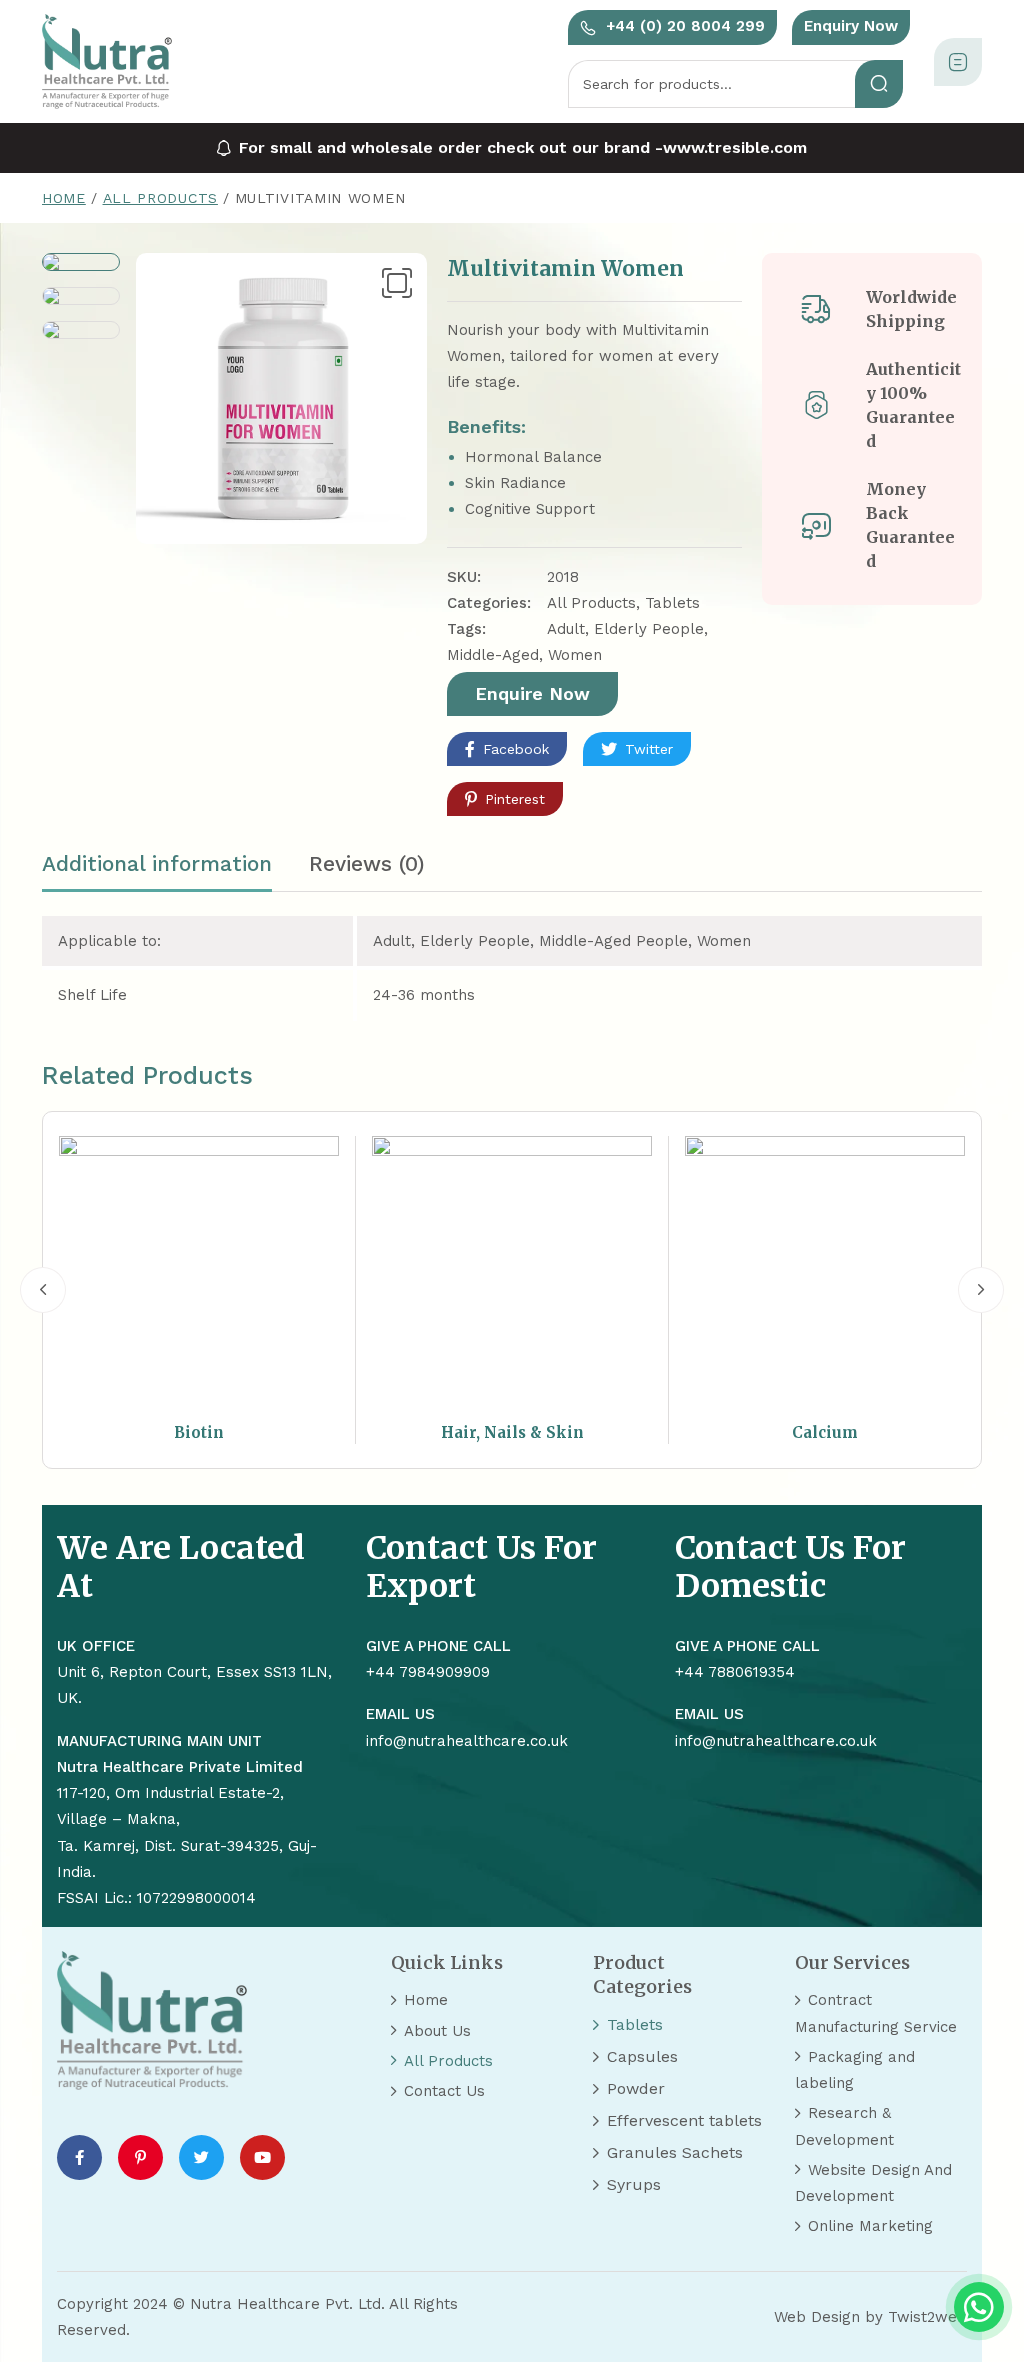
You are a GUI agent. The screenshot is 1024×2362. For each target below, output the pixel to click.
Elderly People (649, 629)
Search (879, 84)
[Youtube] (262, 2157)
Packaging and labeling (855, 2070)
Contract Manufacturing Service (876, 2013)
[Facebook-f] (79, 2157)
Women (575, 655)
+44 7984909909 (428, 1672)
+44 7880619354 (735, 1672)
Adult (566, 629)
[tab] (157, 871)
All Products (160, 198)
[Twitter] (201, 2157)
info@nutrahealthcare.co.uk (776, 1741)
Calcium (825, 1432)
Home (64, 198)
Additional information (157, 863)
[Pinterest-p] (140, 2157)
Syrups (634, 2184)
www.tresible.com (735, 147)
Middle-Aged (493, 655)
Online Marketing (870, 2226)
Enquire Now (532, 693)
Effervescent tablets (684, 2120)
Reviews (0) (367, 863)
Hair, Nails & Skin (512, 1432)
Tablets (672, 603)
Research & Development (844, 2126)
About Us (437, 2031)
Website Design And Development (873, 2183)
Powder (636, 2088)
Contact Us (444, 2091)
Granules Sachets (675, 2152)
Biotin (199, 1432)
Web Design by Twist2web (870, 2317)
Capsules (642, 2056)
